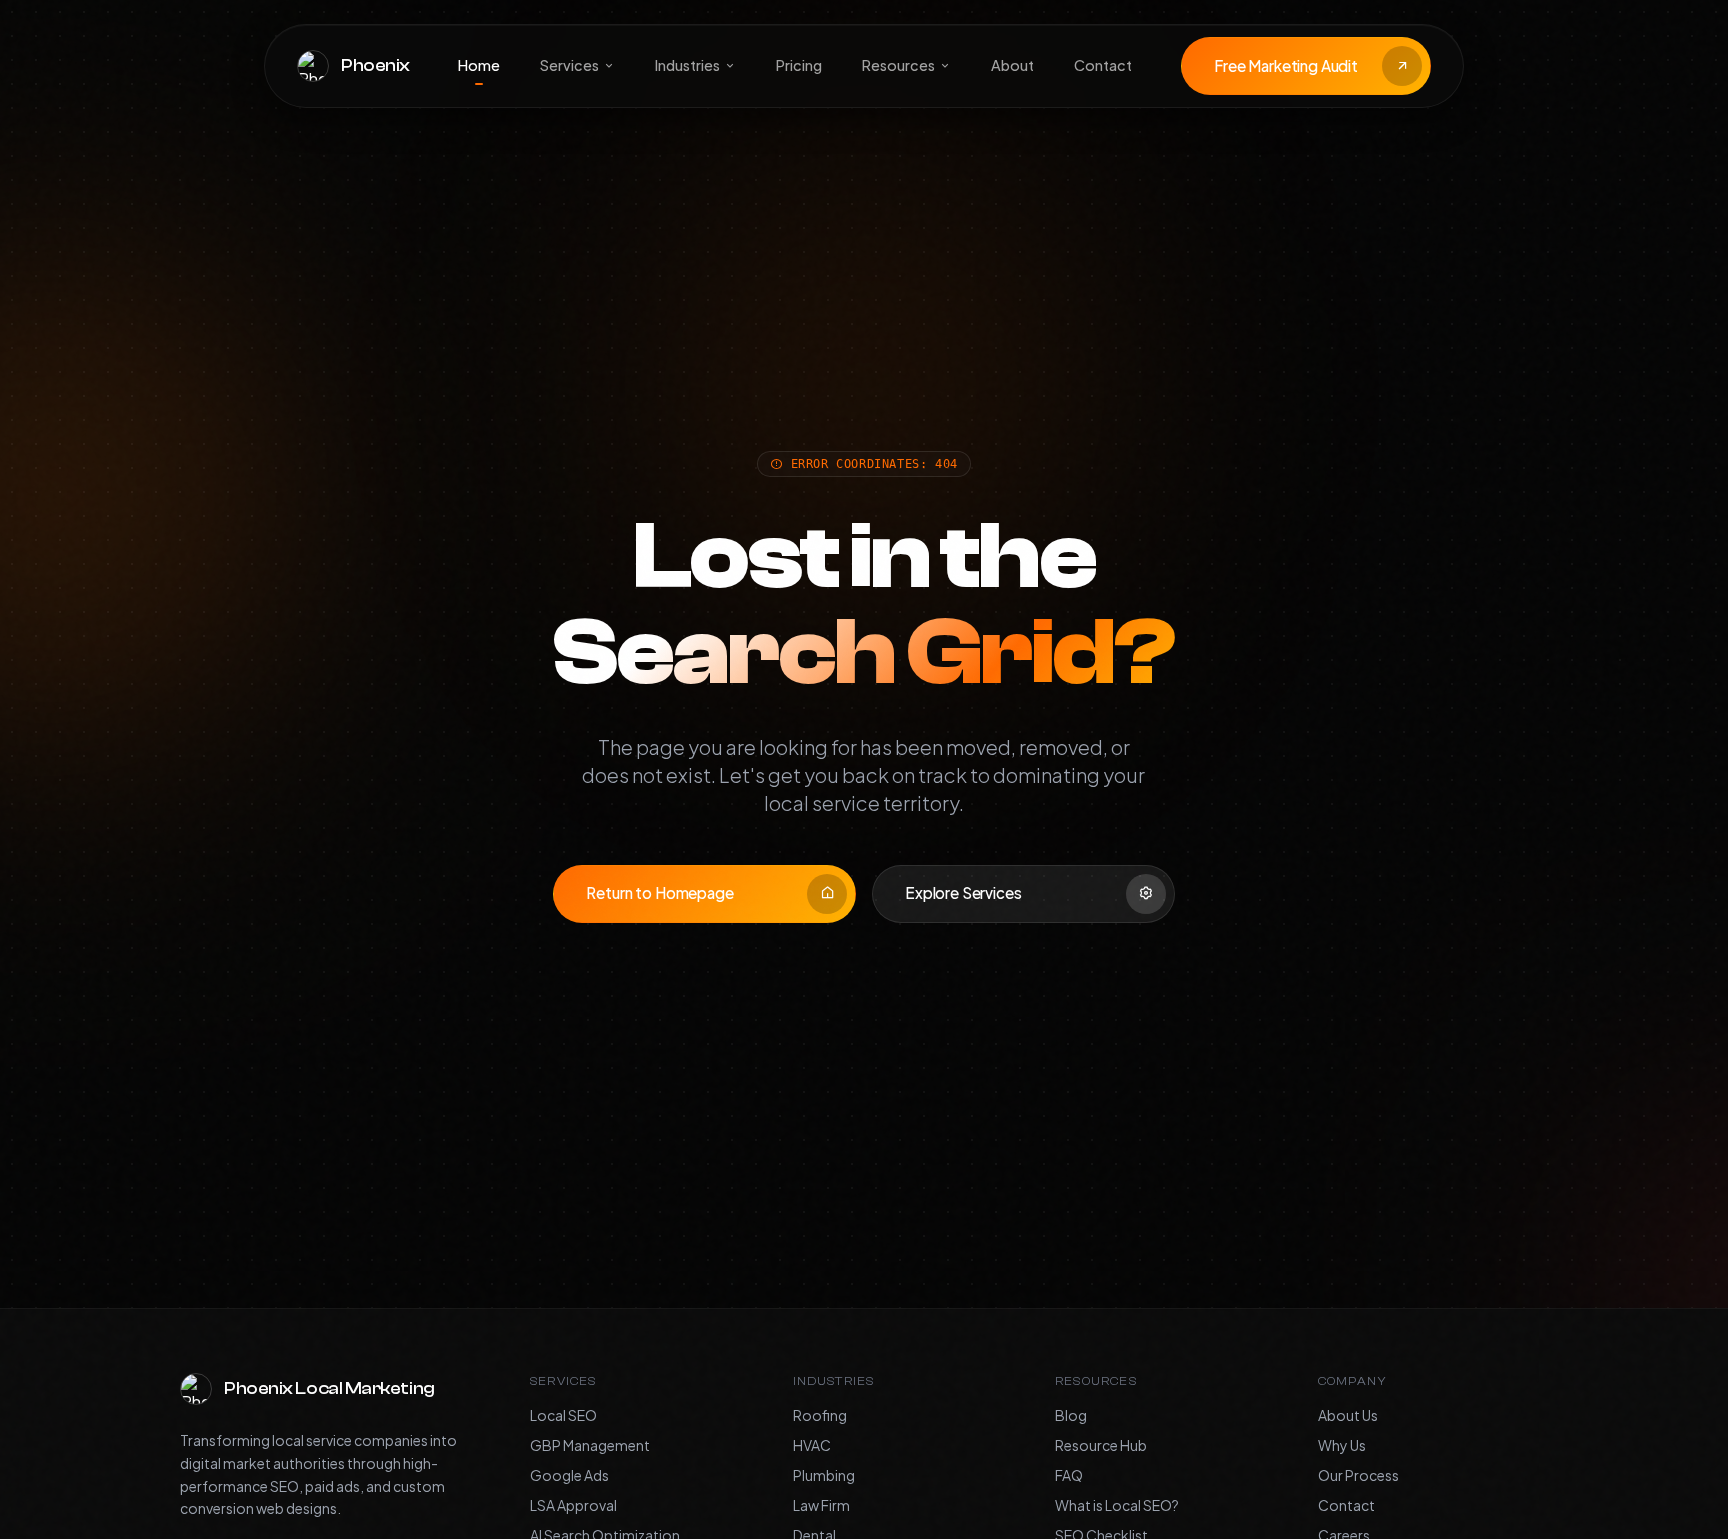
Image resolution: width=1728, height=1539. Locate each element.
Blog (1071, 1415)
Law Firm (821, 1505)
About (1012, 65)
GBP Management (590, 1445)
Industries (687, 65)
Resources (898, 65)
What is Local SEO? (1117, 1505)
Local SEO (563, 1415)
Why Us (1342, 1445)
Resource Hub (1101, 1445)
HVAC (812, 1445)
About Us (1348, 1415)
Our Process (1358, 1475)
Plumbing (824, 1475)
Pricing (799, 65)
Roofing (820, 1415)
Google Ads (569, 1475)
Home (479, 65)
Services (569, 65)
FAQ (1069, 1475)
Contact (1103, 65)
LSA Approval (573, 1505)
